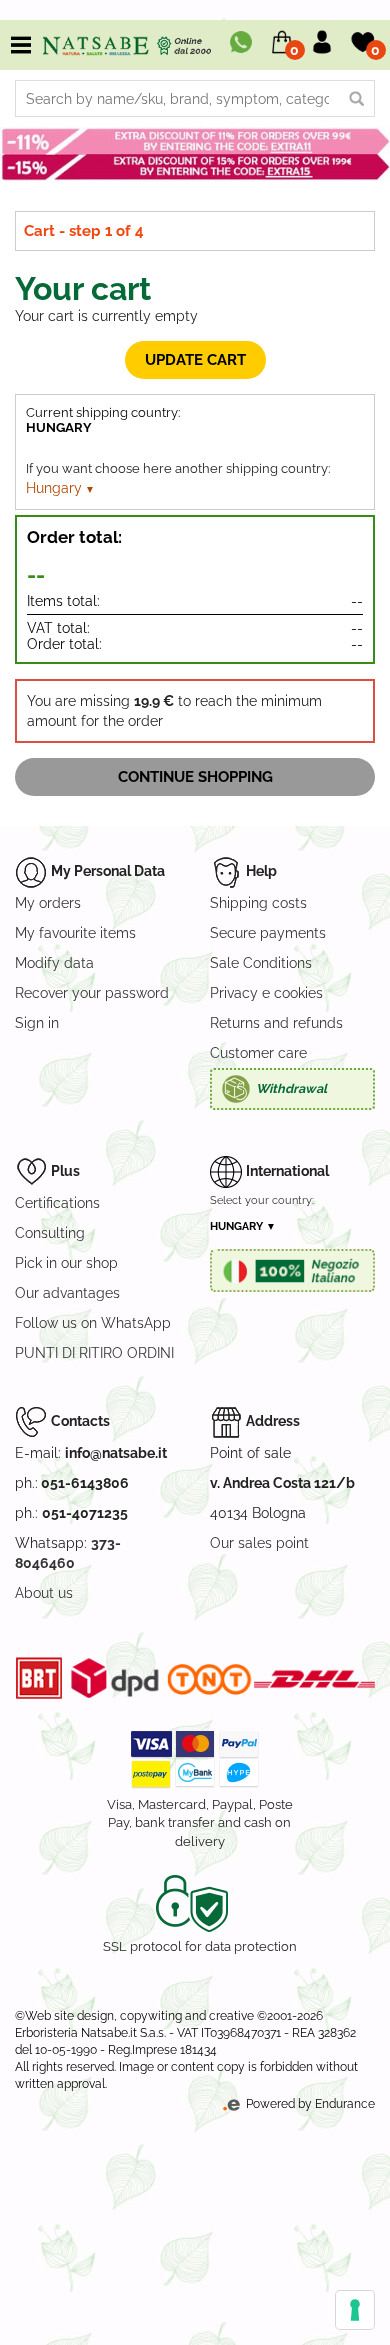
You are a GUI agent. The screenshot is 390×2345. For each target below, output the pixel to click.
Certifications (57, 1203)
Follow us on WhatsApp (93, 1323)
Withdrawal (291, 1088)
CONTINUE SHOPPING (195, 777)
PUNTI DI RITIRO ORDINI (94, 1353)
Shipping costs (258, 903)
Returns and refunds (276, 1023)
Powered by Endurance (309, 2104)
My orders (48, 903)
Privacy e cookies (266, 993)
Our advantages (67, 1293)
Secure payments (268, 933)
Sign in (37, 1023)
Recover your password (92, 993)
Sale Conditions (261, 963)
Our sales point (259, 1543)
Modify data (54, 963)
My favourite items (75, 933)
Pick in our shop (66, 1263)
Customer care (258, 1053)
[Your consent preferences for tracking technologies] (355, 2310)
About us (44, 1593)
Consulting (50, 1233)
